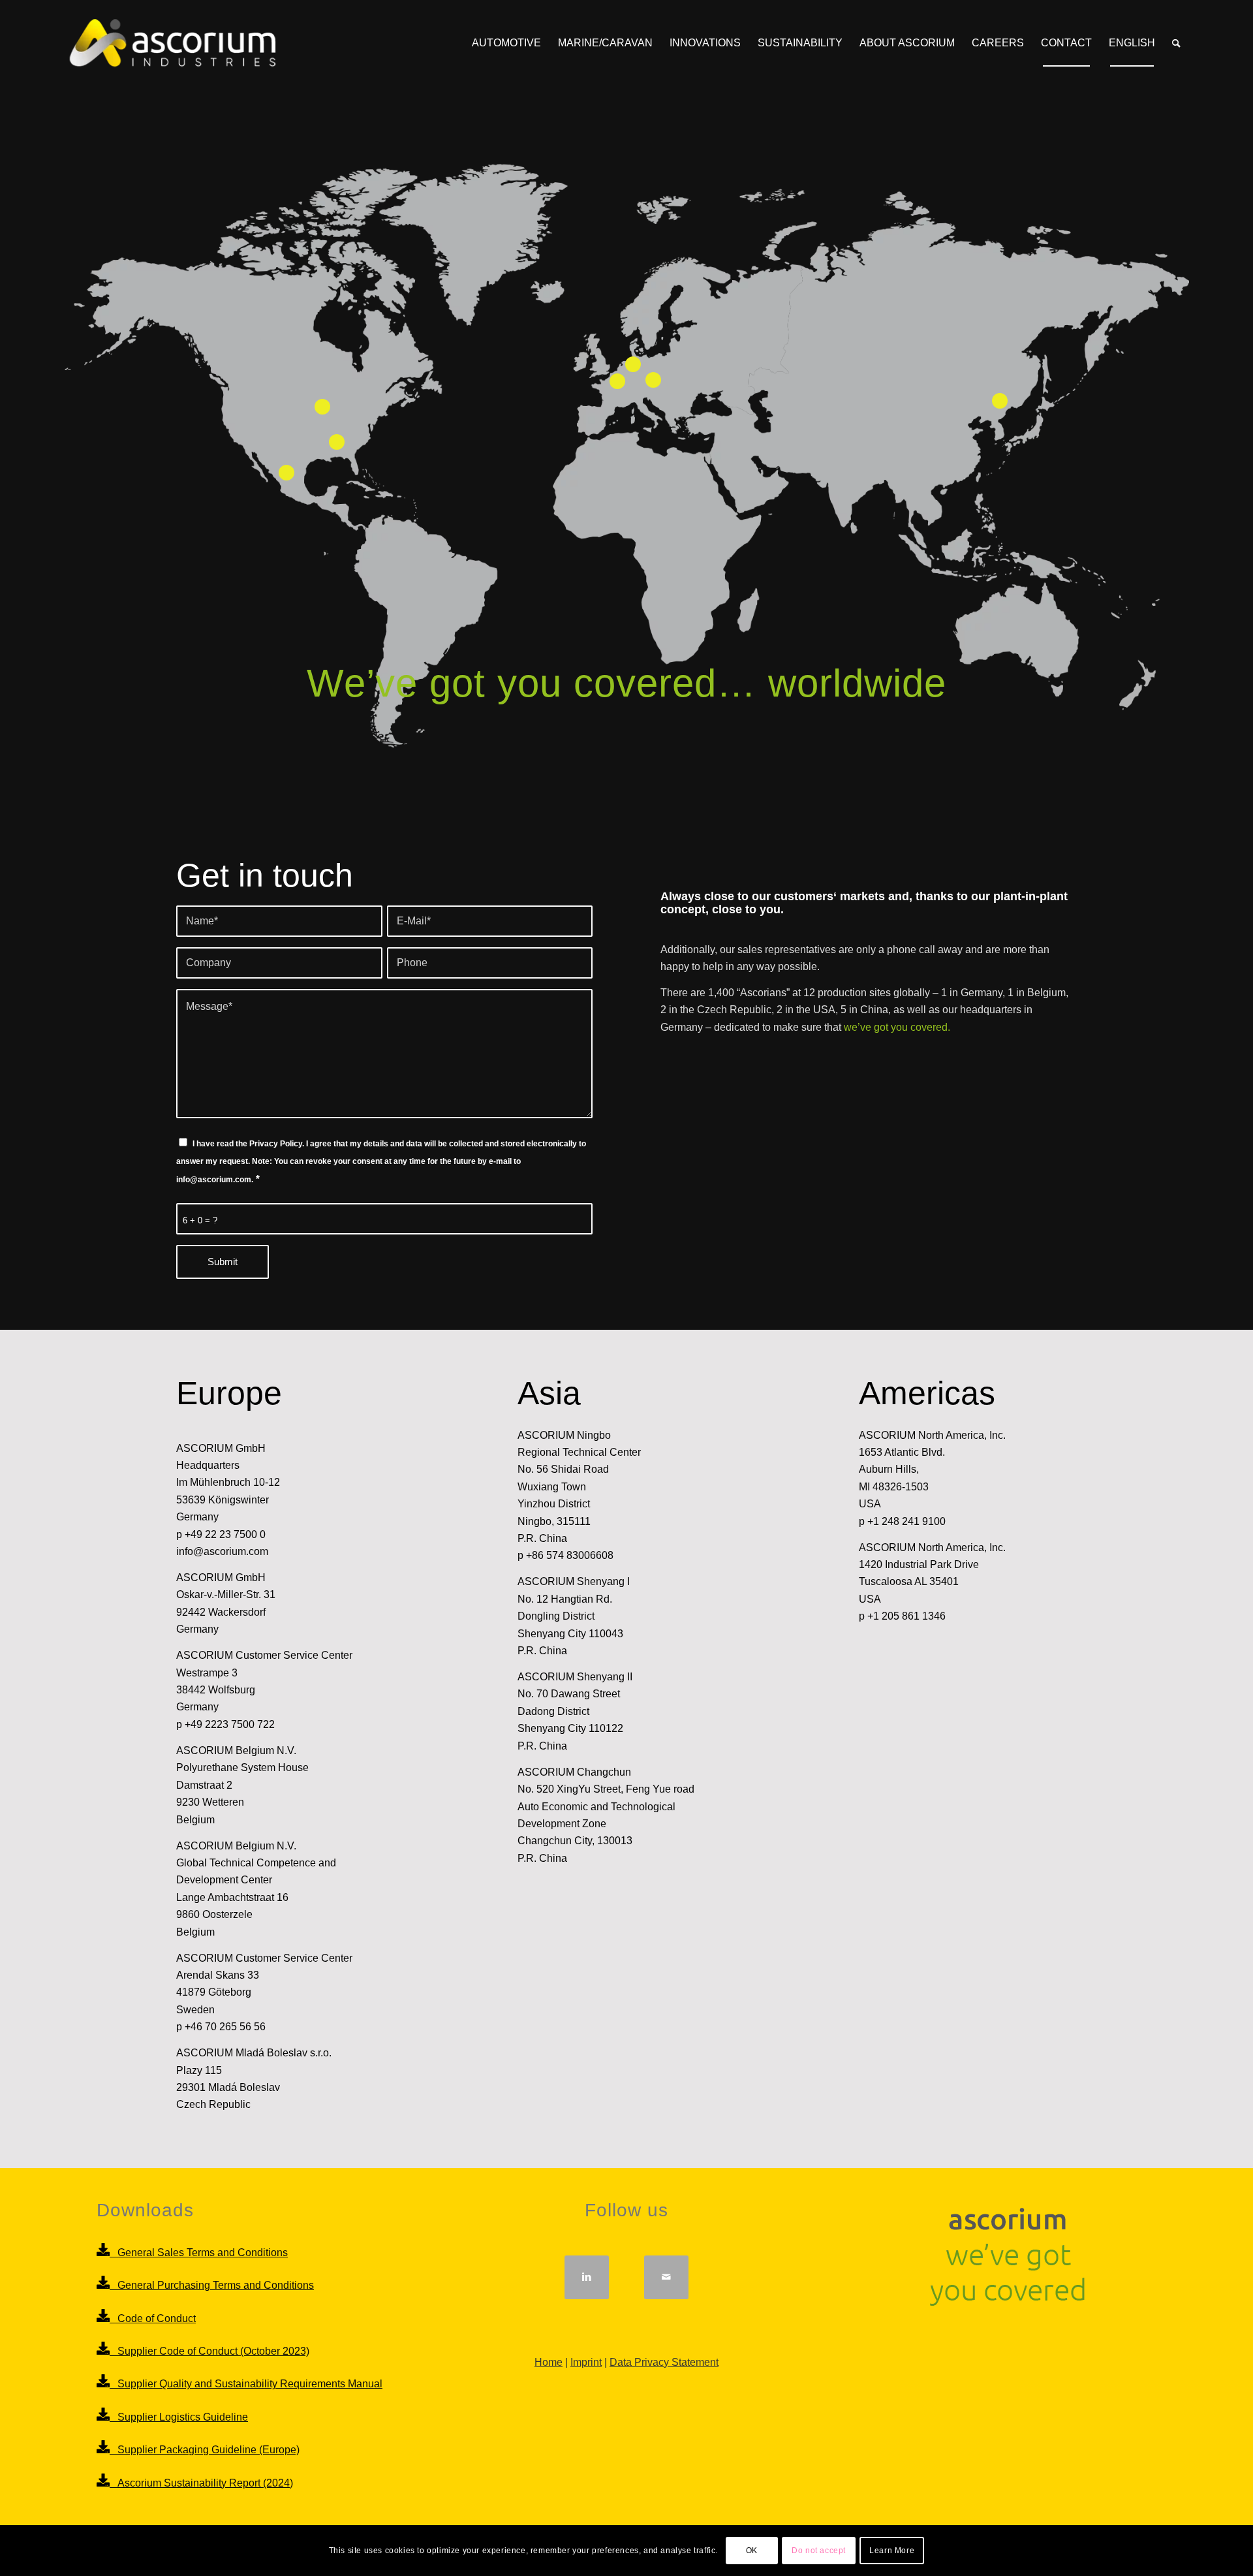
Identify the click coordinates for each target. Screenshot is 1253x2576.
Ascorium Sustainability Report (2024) (201, 2483)
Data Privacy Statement (664, 2362)
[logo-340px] (171, 43)
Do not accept (819, 2551)
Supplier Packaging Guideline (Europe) (205, 2450)
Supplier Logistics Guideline (179, 2417)
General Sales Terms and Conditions (199, 2253)
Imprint (586, 2362)
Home (549, 2362)
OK (752, 2551)
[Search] (1176, 43)
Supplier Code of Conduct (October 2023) (209, 2351)
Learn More (892, 2551)
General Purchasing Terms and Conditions (212, 2285)
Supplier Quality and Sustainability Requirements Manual (246, 2384)
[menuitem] (506, 43)
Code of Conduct (153, 2318)
